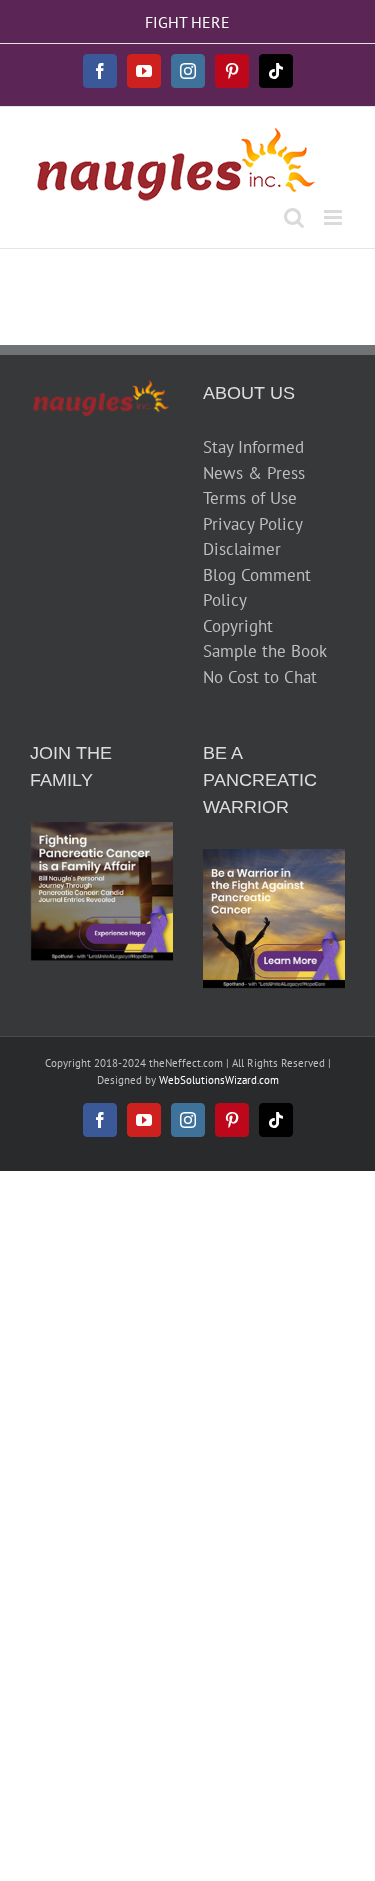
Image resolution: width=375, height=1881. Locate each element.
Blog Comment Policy (257, 588)
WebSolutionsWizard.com (219, 1080)
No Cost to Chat (260, 677)
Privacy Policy (253, 524)
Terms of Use (250, 498)
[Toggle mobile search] (294, 217)
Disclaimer (242, 549)
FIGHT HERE (187, 22)
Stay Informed (253, 447)
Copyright (238, 626)
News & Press (254, 473)
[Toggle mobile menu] (334, 217)
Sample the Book (265, 651)
